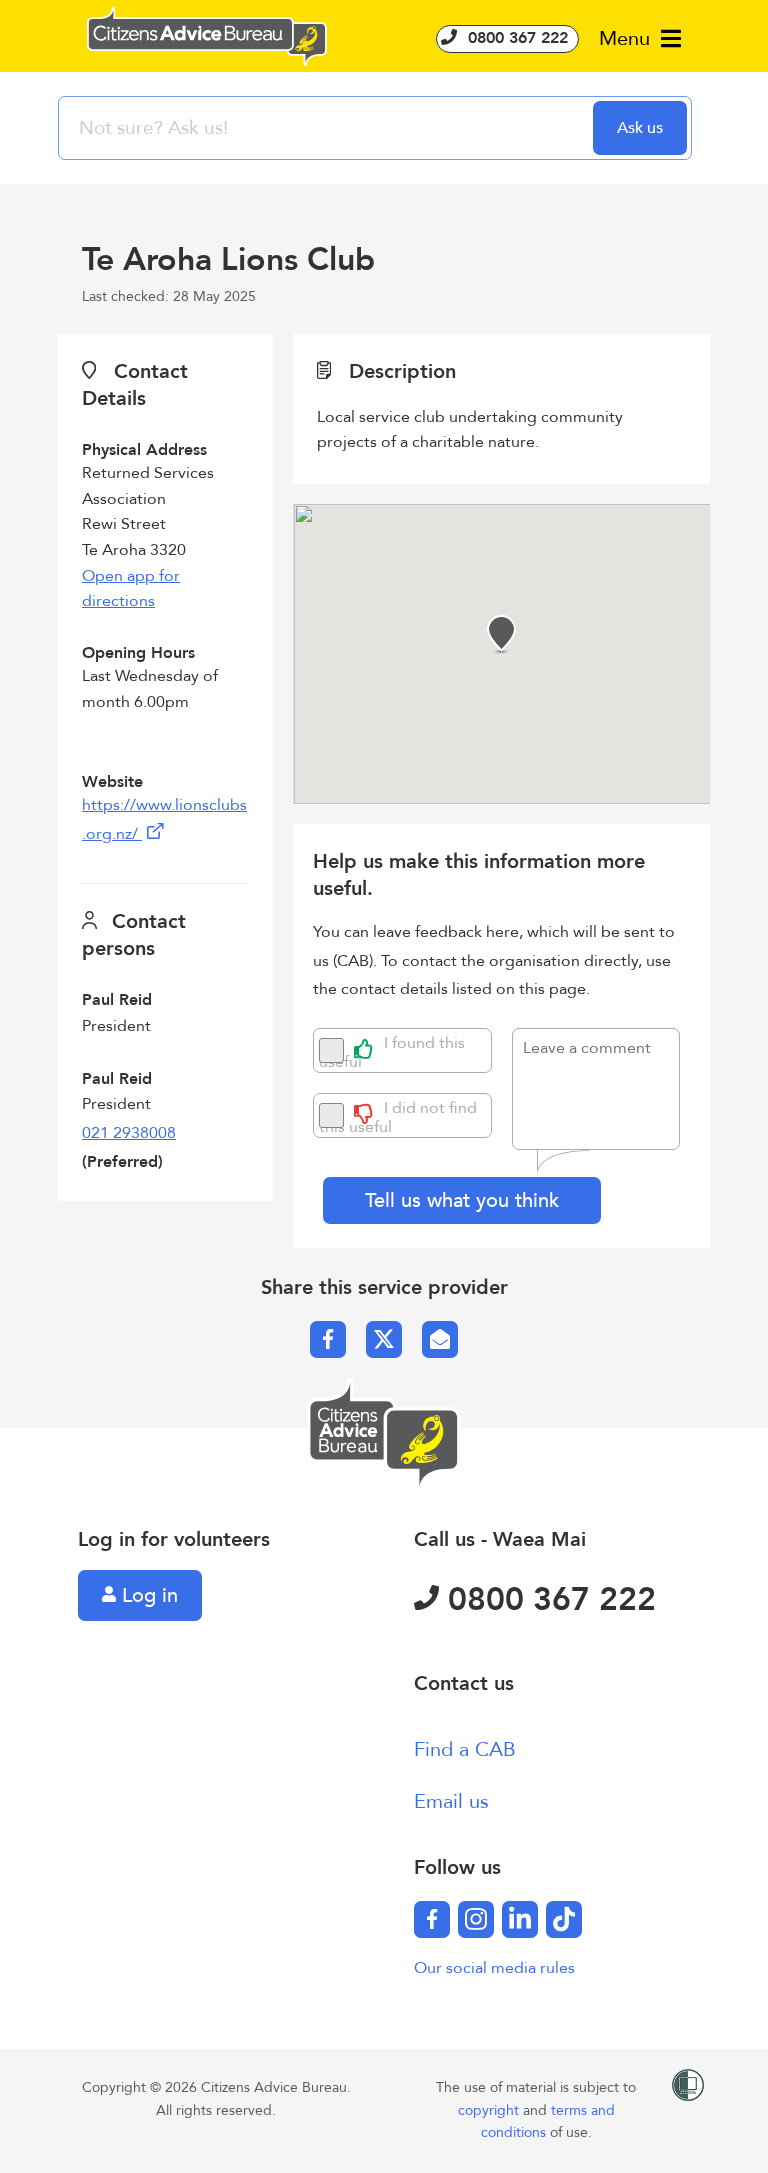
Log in (147, 1595)
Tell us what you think (462, 1200)
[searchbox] (328, 128)
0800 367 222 (515, 38)
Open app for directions (131, 589)
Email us (451, 1801)
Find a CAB (465, 1749)
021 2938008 (129, 1133)
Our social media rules (494, 1968)
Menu (627, 38)
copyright (490, 2110)
